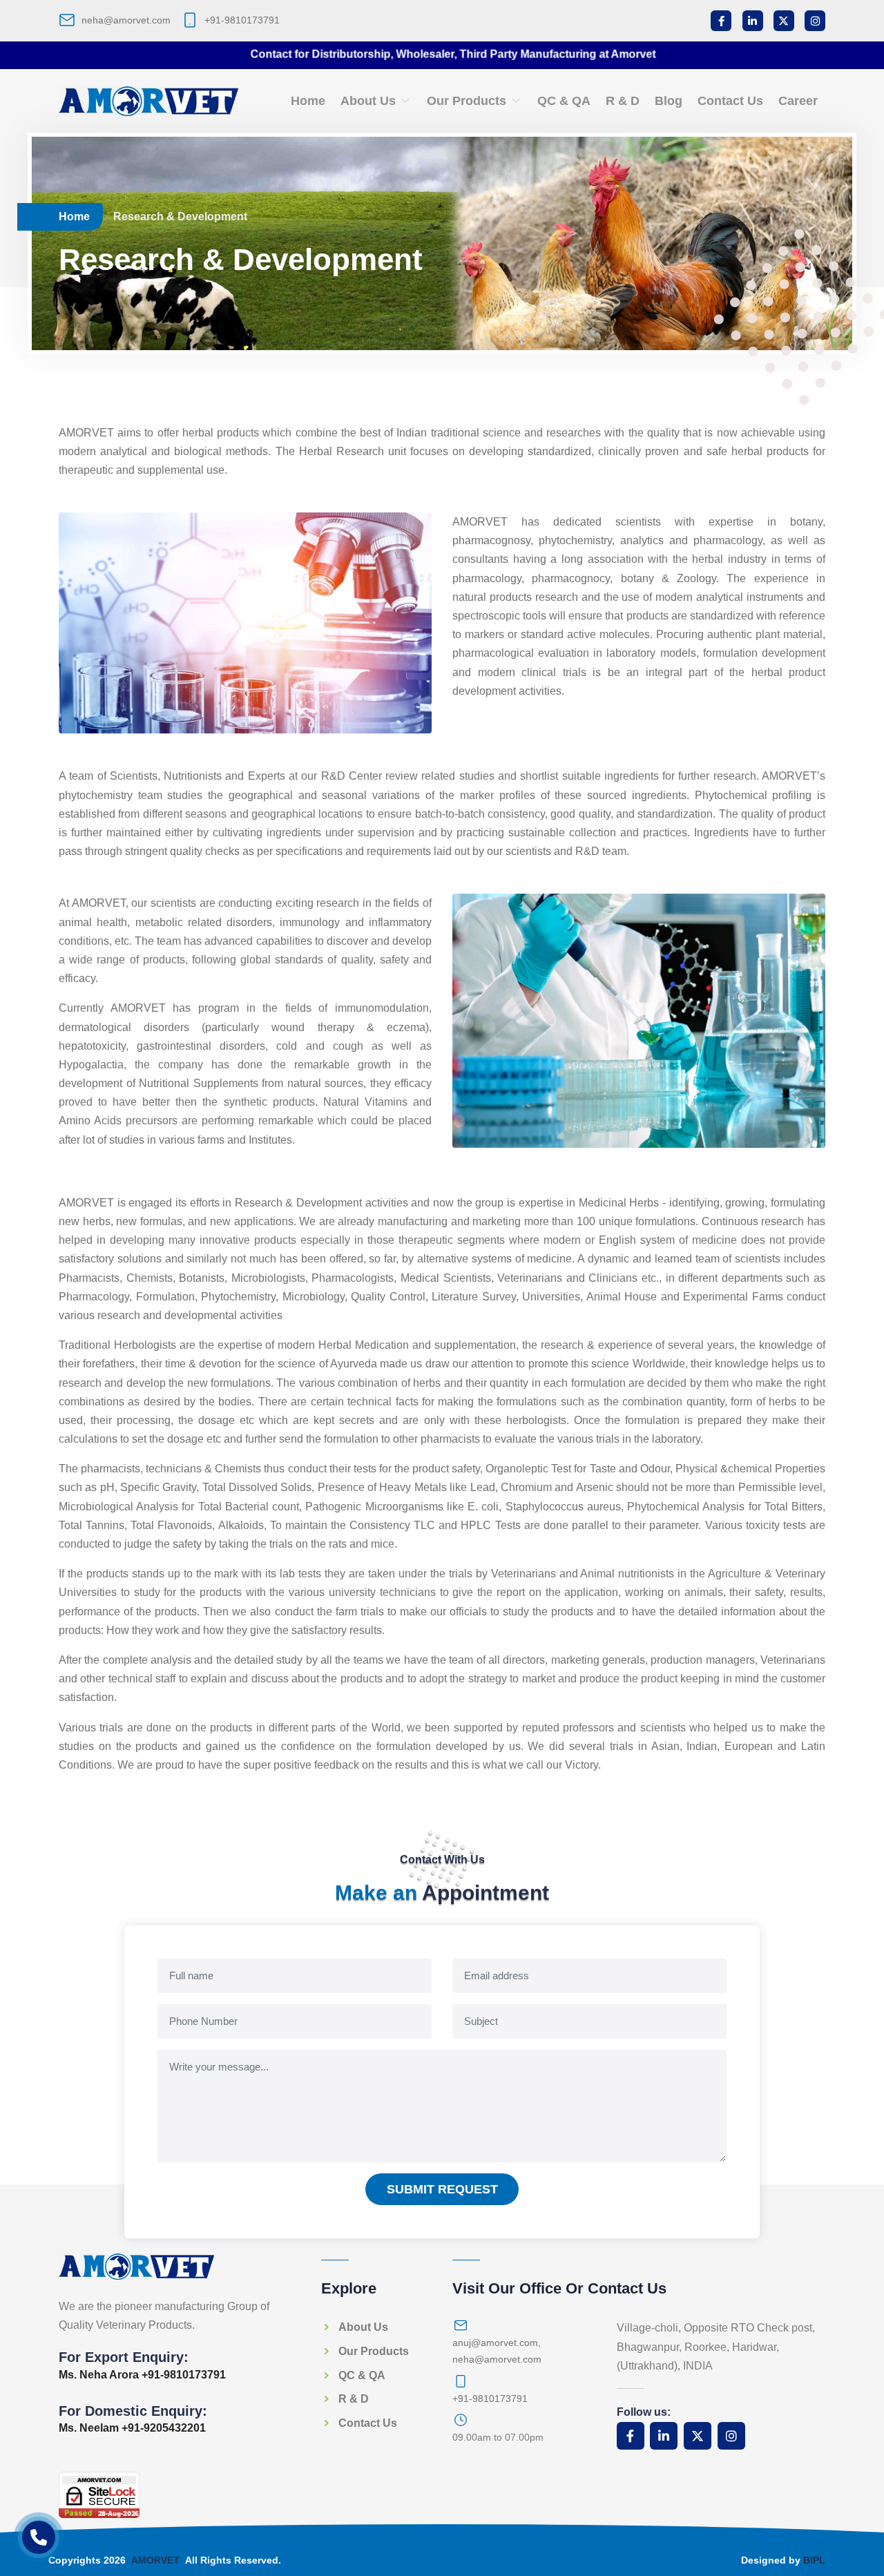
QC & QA (564, 101)
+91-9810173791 (242, 20)
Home (308, 101)
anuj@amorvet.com (495, 2343)
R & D (623, 101)
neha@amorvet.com (126, 20)
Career (798, 101)
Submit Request (442, 2189)
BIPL (814, 2560)
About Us (370, 101)
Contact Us (730, 101)
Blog (669, 101)
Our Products (468, 101)
